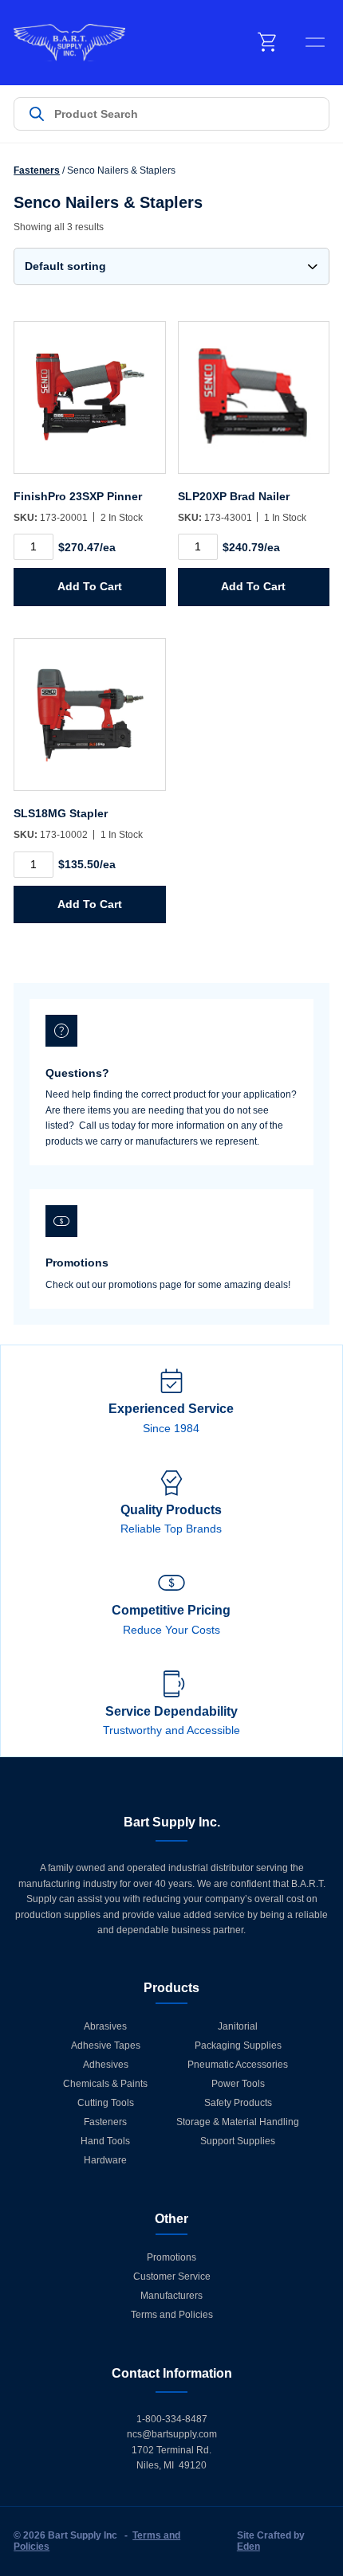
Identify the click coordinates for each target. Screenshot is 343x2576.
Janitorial (238, 2026)
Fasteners (37, 170)
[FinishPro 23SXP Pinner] (89, 405)
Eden (248, 2547)
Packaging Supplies (238, 2046)
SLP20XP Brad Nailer (234, 496)
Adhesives (106, 2065)
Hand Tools (105, 2141)
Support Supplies (238, 2141)
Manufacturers (171, 2296)
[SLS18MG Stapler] (89, 722)
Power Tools (238, 2084)
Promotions (171, 2257)
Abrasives (105, 2026)
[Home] (69, 43)
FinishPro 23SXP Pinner (78, 496)
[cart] (268, 42)
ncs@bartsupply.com (172, 2434)
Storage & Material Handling (238, 2122)
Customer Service (172, 2277)
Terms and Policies (172, 2315)
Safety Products (238, 2103)
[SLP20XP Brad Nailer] (254, 405)
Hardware (105, 2160)
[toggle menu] (315, 42)
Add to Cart (90, 586)
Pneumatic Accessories (238, 2065)
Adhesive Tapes (106, 2046)
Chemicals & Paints (105, 2084)
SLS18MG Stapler (61, 813)
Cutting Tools (106, 2103)
